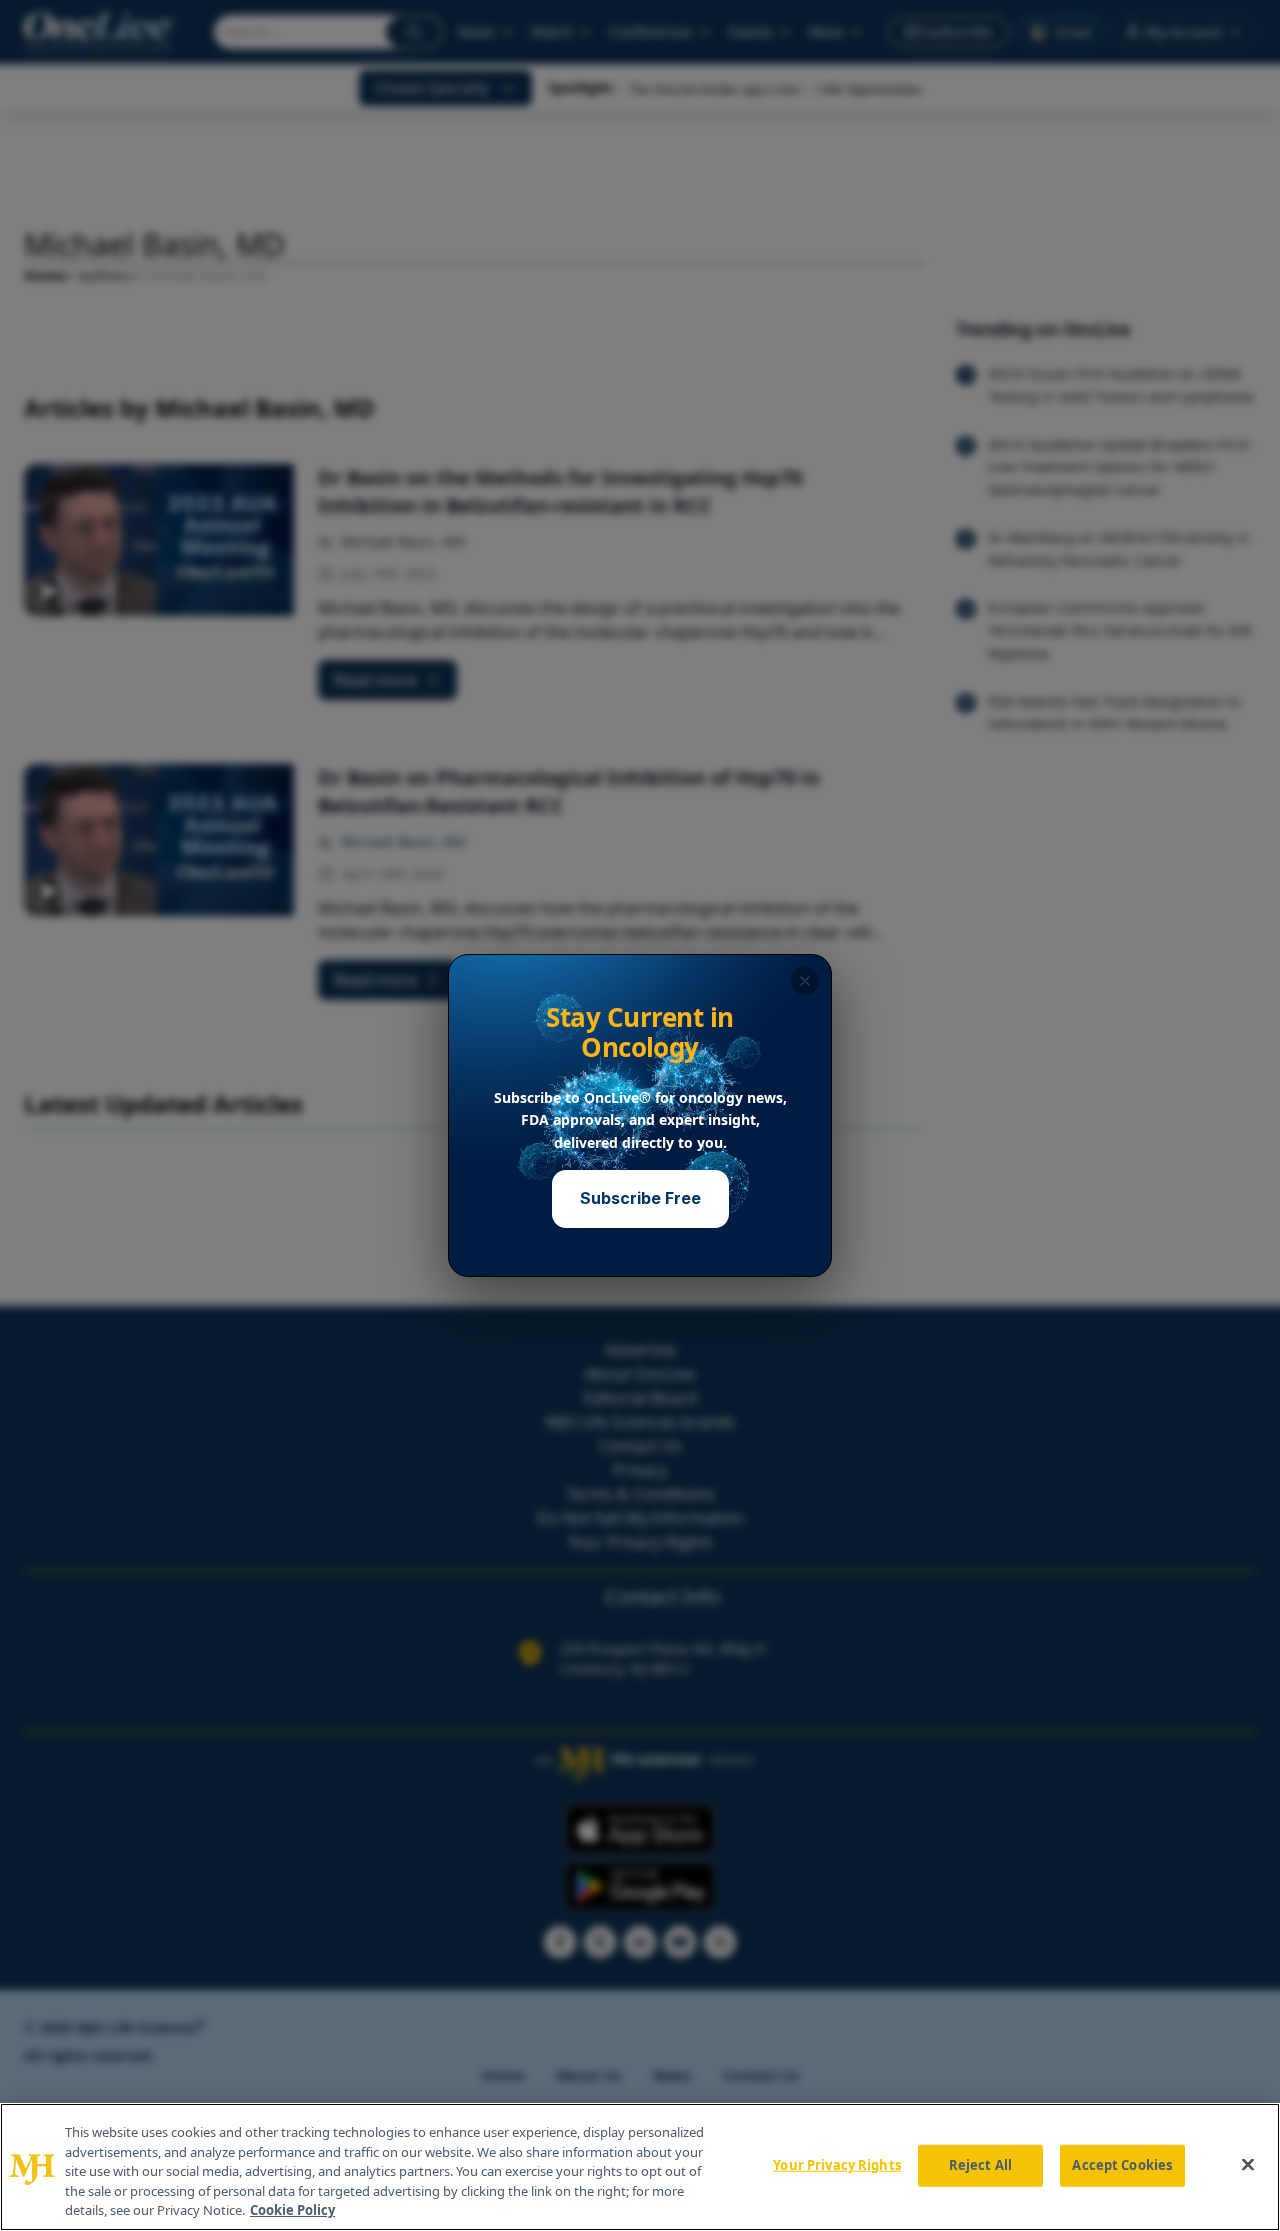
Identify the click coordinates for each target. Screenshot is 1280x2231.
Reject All (980, 2165)
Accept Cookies (1122, 2165)
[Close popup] (805, 981)
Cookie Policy (292, 2210)
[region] (640, 2167)
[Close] (1248, 2165)
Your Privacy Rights (836, 2165)
